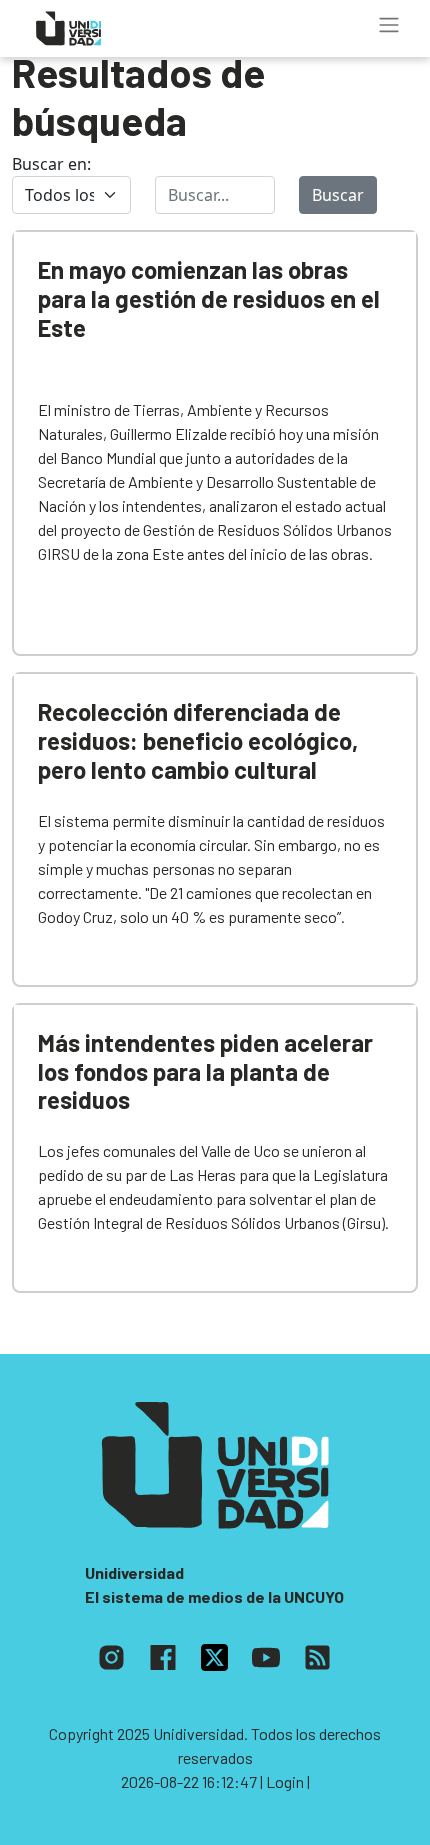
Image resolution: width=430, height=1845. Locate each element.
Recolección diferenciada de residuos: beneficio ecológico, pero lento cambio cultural (198, 740)
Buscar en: (51, 164)
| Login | (285, 1781)
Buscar (338, 195)
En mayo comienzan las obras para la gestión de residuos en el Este (209, 298)
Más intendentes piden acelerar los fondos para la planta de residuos (205, 1071)
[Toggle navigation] (389, 25)
